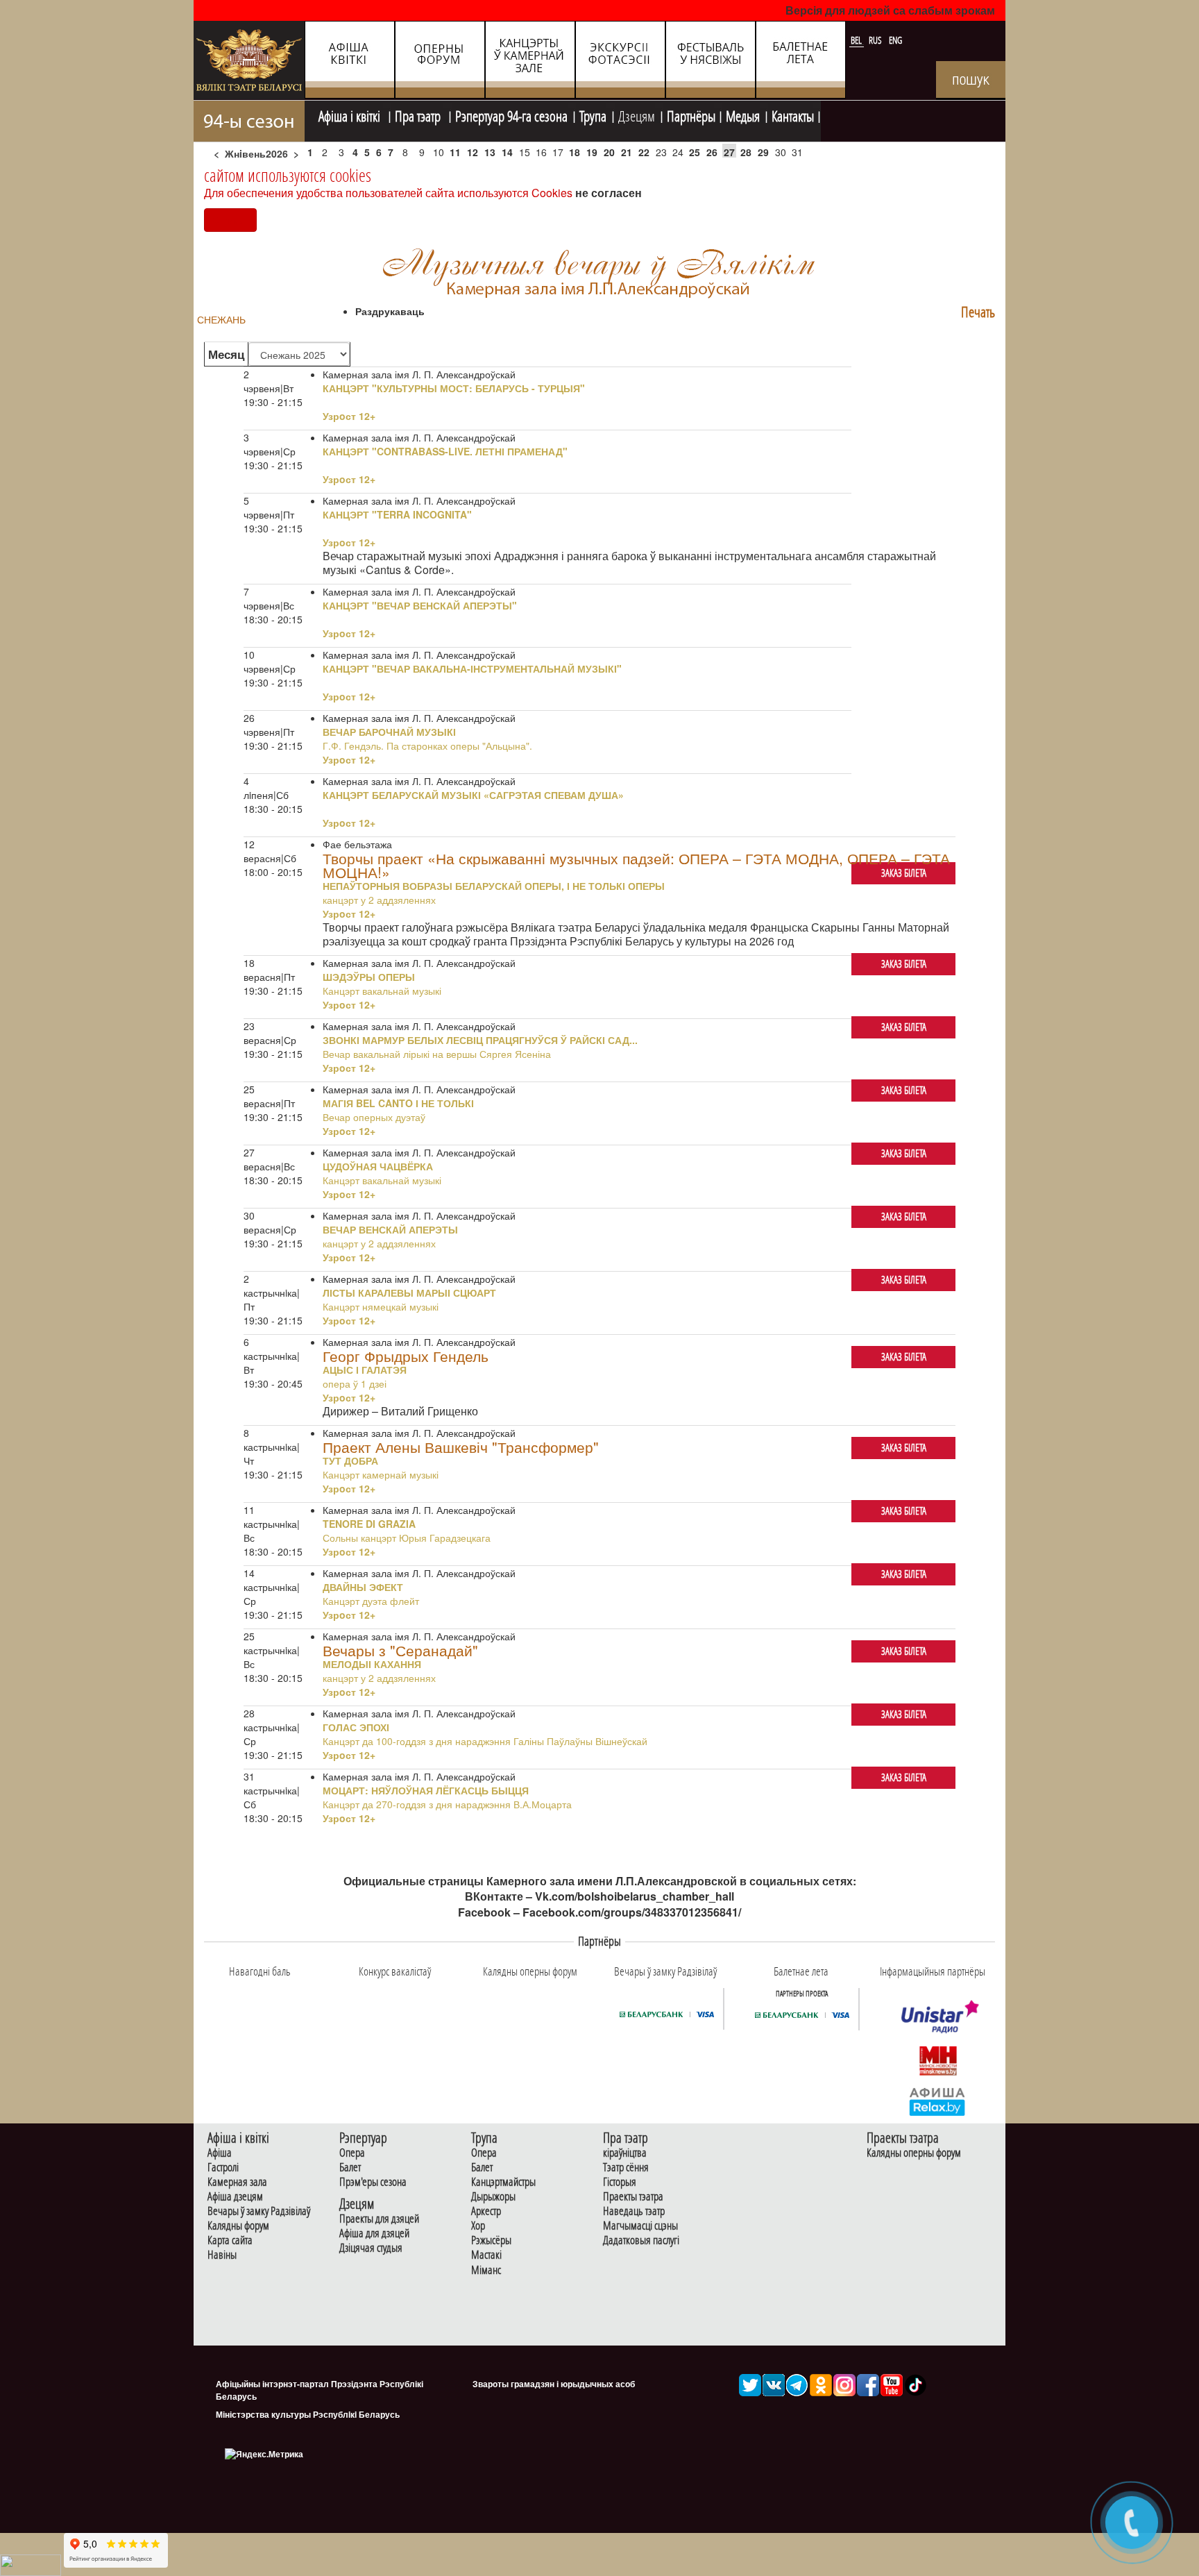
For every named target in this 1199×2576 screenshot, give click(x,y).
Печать (978, 312)
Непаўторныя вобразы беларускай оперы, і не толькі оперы (494, 886)
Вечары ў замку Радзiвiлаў (259, 2211)
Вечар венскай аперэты (390, 1229)
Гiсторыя (620, 2182)
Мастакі (486, 2255)
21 (627, 152)
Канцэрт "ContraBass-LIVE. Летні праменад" (445, 451)
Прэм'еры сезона (373, 2182)
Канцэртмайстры (503, 2182)
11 (455, 152)
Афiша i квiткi (351, 115)
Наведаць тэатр (634, 2211)
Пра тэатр (419, 115)
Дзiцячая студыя (371, 2248)
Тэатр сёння (626, 2167)
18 (575, 152)
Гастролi (223, 2167)
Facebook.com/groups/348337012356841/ (632, 1912)
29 (763, 152)
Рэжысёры (491, 2240)
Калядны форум (238, 2226)
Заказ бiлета (904, 873)
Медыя (743, 115)
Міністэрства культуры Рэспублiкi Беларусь (308, 2414)
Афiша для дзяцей (374, 2233)
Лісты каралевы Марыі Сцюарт (409, 1293)
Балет (350, 2167)
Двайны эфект (363, 1587)
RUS (876, 40)
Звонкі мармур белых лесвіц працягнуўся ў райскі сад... (480, 1040)
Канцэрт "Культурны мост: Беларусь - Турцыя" (454, 388)
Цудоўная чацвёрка (378, 1166)
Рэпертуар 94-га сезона (511, 115)
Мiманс (486, 2270)
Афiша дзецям (235, 2197)
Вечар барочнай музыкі (389, 732)
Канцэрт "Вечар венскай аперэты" (420, 605)
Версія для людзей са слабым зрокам (890, 10)
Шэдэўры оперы (369, 977)
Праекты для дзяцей (379, 2219)
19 (592, 152)
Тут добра (350, 1460)
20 (609, 152)
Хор (478, 2226)
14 (507, 152)
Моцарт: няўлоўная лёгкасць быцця (426, 1790)
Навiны (222, 2255)
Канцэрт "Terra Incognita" (397, 514)
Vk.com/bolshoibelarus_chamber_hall (635, 1896)
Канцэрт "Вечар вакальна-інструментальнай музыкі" (472, 668)
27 (729, 152)
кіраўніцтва (625, 2153)
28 (746, 152)
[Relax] (938, 2101)
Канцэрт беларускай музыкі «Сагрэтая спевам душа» (473, 795)
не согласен (609, 193)
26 (712, 152)
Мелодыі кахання (372, 1664)
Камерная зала (237, 2182)
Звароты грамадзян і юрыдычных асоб (554, 2384)
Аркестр (486, 2211)
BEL (857, 40)
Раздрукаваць (390, 311)
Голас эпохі (356, 1727)
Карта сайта (230, 2240)
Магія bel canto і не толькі (398, 1103)
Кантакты (793, 115)
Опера (352, 2153)
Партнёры (691, 115)
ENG (895, 40)
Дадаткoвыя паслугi (641, 2240)
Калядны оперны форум (914, 2153)
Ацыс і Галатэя (365, 1370)
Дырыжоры (493, 2197)
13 (490, 152)
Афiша (220, 2153)
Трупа (593, 115)
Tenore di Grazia (369, 1524)
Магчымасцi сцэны (640, 2226)
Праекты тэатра (633, 2197)
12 (473, 152)
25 (695, 152)
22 (644, 152)
